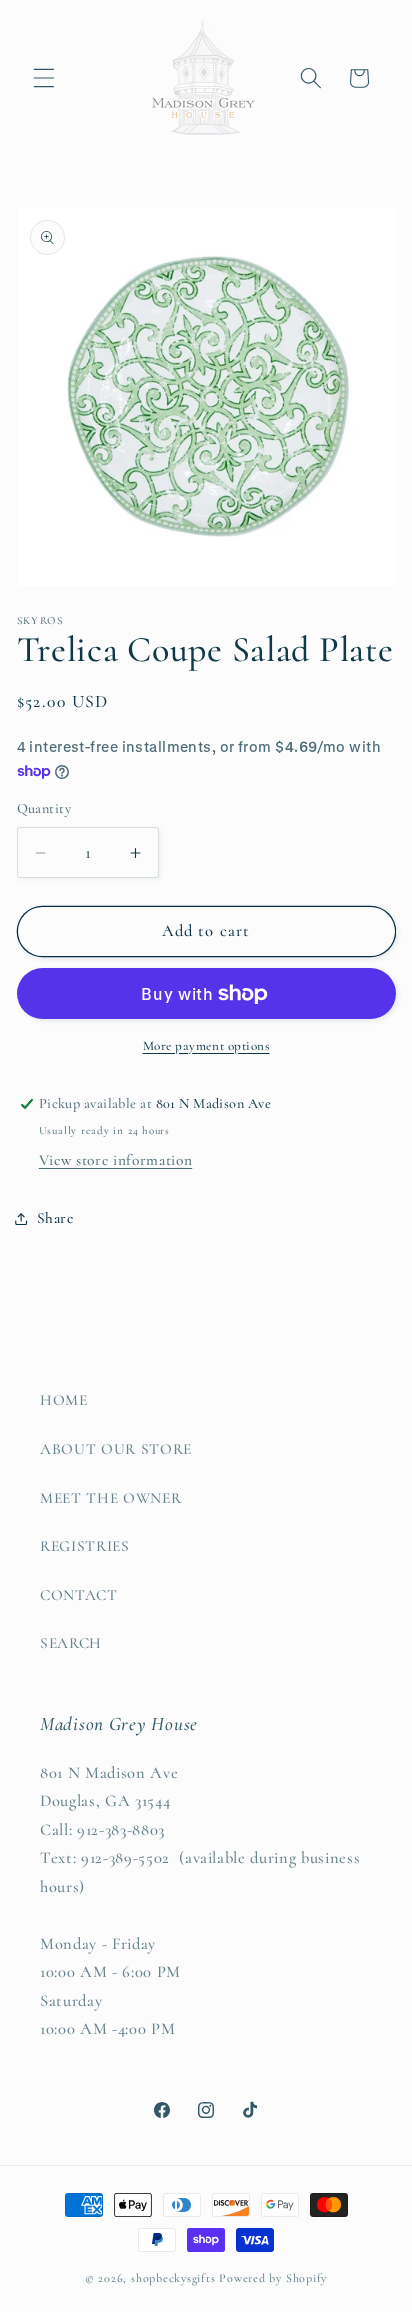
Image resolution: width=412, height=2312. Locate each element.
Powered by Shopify (273, 2278)
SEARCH (71, 1643)
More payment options (206, 1046)
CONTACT (79, 1595)
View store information (116, 1160)
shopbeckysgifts (173, 2278)
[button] (44, 78)
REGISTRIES (85, 1546)
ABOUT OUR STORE (116, 1449)
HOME (64, 1400)
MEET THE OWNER (110, 1498)
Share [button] (55, 1218)
